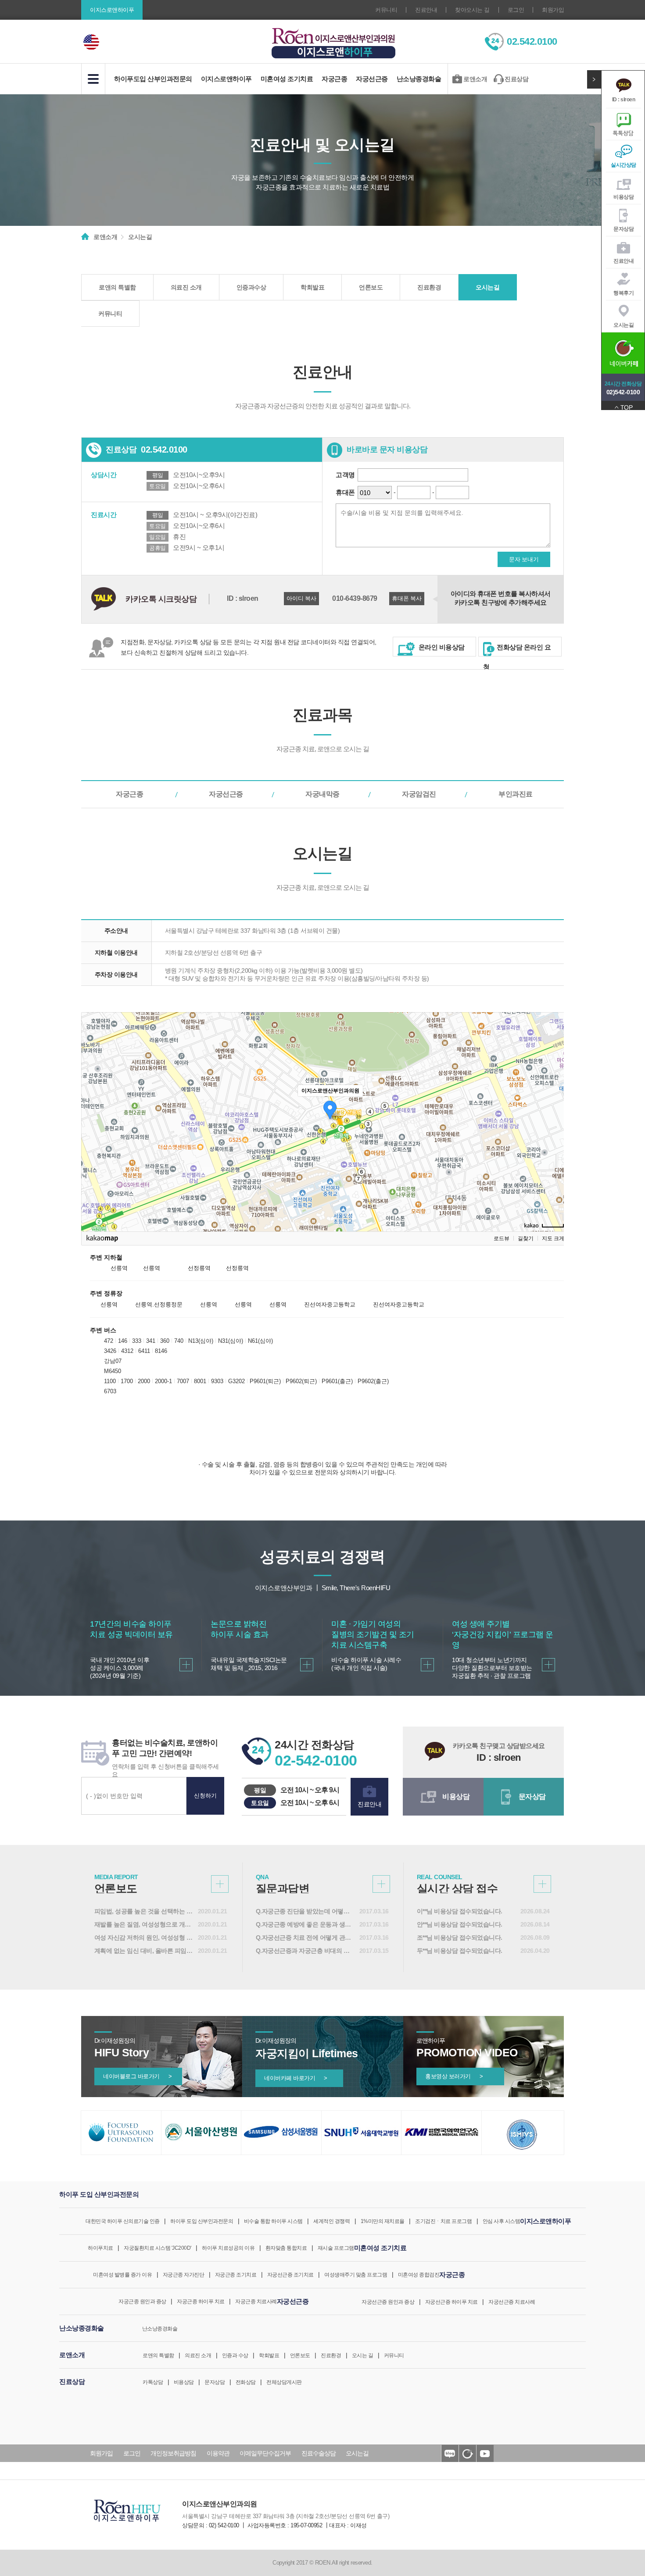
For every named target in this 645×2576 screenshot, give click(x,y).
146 (123, 1341)
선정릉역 (199, 1268)
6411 (144, 1351)
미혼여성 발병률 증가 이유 (122, 2275)
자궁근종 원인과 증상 (142, 2301)
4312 (127, 1351)
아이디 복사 (301, 598)
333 (137, 1341)
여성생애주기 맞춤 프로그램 (356, 2275)
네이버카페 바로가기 (296, 2078)
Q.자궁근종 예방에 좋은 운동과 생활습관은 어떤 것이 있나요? (305, 1924)
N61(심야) (260, 1341)
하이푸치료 (100, 2248)
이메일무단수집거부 (265, 2453)
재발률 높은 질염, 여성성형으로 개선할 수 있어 (144, 1924)
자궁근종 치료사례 (256, 2301)
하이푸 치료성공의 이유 (228, 2248)
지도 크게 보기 (559, 1238)
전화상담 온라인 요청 (517, 650)
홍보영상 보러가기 (454, 2076)
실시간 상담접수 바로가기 (542, 1884)
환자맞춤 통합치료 (286, 2248)
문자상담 (623, 229)
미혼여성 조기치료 (287, 79)
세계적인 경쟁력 (331, 2221)
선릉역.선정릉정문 (159, 1304)
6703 (110, 1391)
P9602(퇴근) (301, 1381)
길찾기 (526, 1238)
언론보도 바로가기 (220, 1884)
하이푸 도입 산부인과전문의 (202, 2221)
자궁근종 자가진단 (184, 2275)
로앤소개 (475, 79)
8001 (200, 1381)
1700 (127, 1381)
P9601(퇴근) (265, 1381)
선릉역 (119, 1268)
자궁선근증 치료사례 (512, 2302)
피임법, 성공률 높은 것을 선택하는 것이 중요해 (144, 1911)
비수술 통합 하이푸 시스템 (273, 2221)
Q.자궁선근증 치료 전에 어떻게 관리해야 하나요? (305, 1937)
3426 (110, 1351)
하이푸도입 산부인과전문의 (153, 79)
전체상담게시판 (284, 2382)
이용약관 (218, 2453)
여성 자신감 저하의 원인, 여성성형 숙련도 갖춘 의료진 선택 (144, 1937)
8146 (161, 1351)
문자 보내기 (524, 559)
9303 (217, 1381)
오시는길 (623, 325)
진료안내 (426, 10)
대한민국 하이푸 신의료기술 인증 (123, 2221)
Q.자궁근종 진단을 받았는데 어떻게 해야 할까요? (305, 1911)
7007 (183, 1381)
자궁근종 (334, 79)
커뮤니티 (386, 10)
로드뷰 (502, 1238)
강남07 (113, 1361)
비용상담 (623, 197)
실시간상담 (623, 165)
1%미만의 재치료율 (383, 2221)
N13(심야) (201, 1341)
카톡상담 (153, 2382)
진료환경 (429, 287)
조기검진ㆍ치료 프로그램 (443, 2221)
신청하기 (205, 1796)
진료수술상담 (319, 2453)
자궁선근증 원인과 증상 (388, 2302)
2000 (144, 1381)
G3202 (236, 1381)
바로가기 (186, 1665)
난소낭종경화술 (419, 79)
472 (109, 1341)
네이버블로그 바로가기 (137, 2076)
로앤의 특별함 (117, 287)
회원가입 (553, 10)
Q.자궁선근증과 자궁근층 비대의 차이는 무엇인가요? (305, 1951)
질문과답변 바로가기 (381, 1884)
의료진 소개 (186, 287)
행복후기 (623, 293)
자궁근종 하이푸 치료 (201, 2301)
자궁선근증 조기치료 (290, 2275)
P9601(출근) (337, 1381)
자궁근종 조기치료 (236, 2275)
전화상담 (246, 2382)
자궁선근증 (372, 79)
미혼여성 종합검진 (419, 2275)
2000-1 (163, 1381)
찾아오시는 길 (472, 10)
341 (151, 1341)
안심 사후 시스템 (502, 2221)
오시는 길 (363, 2355)
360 (165, 1341)
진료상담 (516, 79)
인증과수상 (251, 287)
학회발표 (312, 287)
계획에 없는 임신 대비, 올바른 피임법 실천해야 (144, 1951)
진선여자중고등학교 (330, 1304)
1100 (110, 1381)
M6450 (113, 1371)
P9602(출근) (373, 1381)
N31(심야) (231, 1341)
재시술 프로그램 (336, 2248)
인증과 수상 (235, 2355)
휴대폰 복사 (407, 598)
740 (179, 1341)
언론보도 (371, 287)
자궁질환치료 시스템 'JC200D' (158, 2248)
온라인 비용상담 (441, 647)
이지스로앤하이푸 (226, 79)
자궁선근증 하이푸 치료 (451, 2302)
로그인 (516, 10)
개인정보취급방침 (173, 2453)
